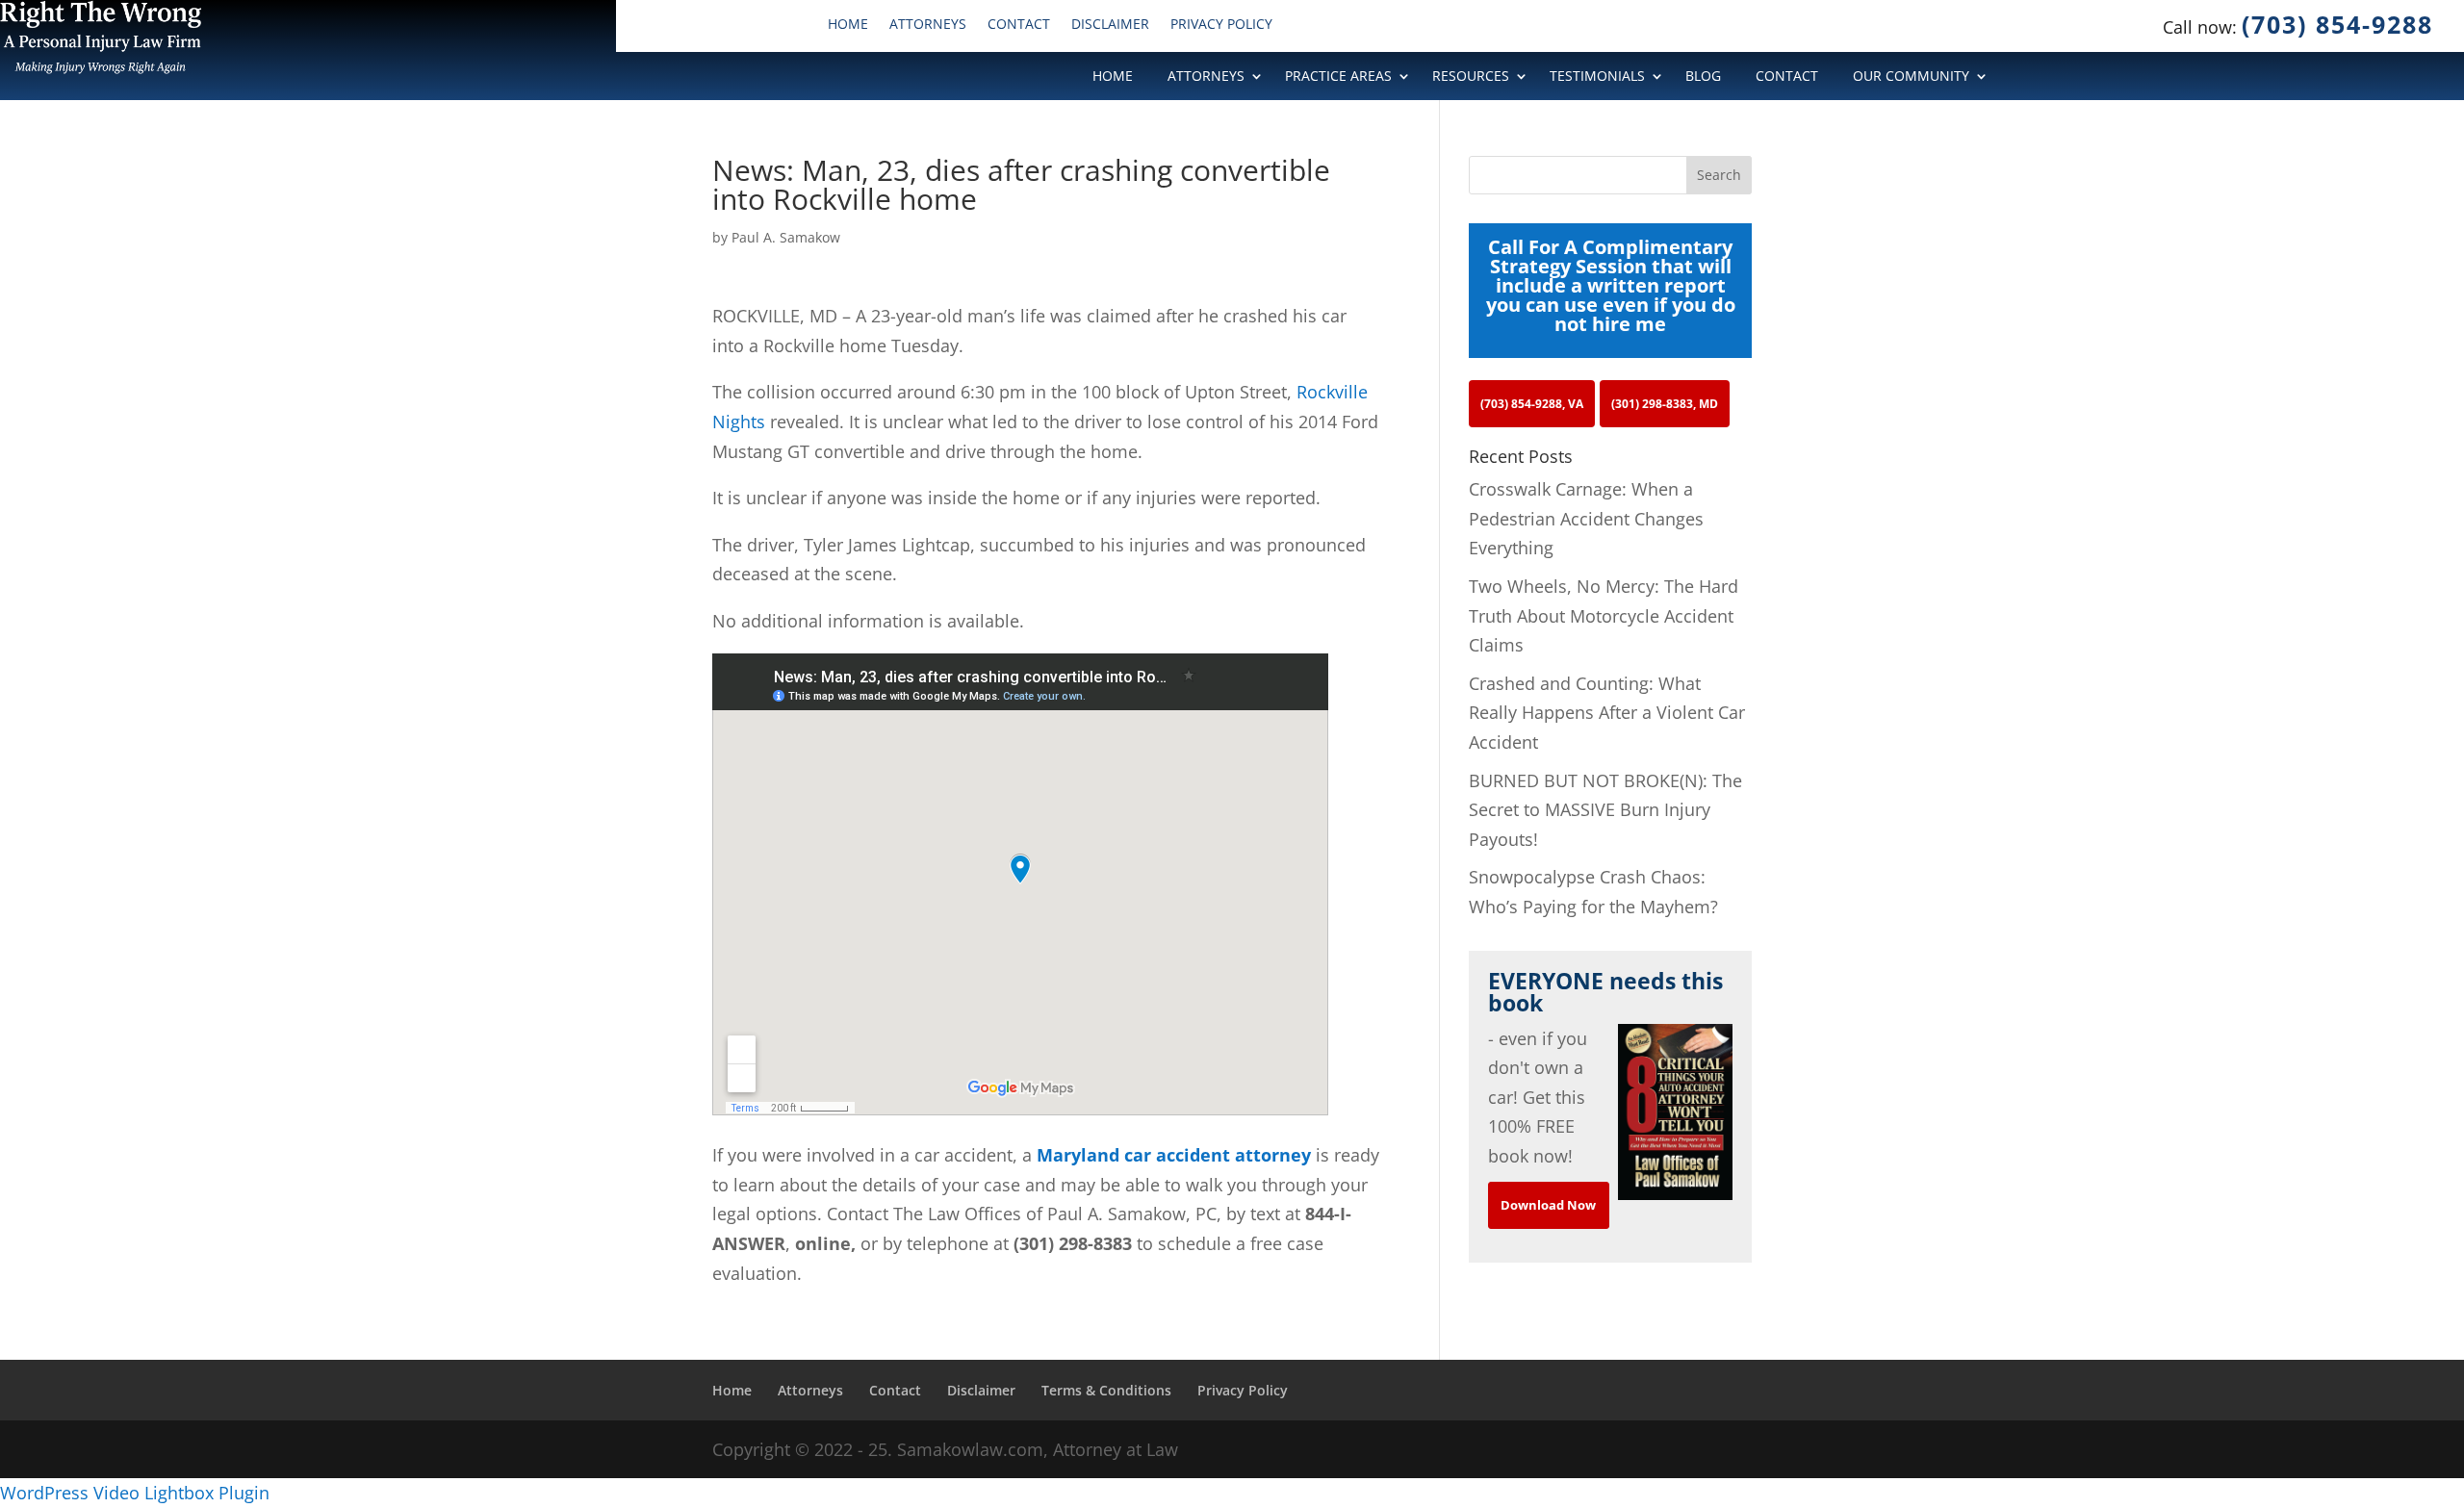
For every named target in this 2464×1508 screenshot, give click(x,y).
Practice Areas (1338, 77)
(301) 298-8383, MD (1665, 404)
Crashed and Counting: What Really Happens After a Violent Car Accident (1607, 713)
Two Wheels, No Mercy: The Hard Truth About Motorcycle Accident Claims (1604, 615)
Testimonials (1597, 77)
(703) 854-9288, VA (1532, 404)
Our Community (1911, 77)
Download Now (1548, 1205)
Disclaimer (1110, 25)
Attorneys (928, 25)
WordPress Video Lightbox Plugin (135, 1493)
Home (848, 25)
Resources (1471, 77)
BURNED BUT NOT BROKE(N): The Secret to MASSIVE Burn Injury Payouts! (1605, 810)
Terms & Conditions (1106, 1390)
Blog (1703, 77)
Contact (1019, 25)
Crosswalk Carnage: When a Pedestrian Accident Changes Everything (1586, 518)
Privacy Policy (1221, 25)
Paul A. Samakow (786, 237)
